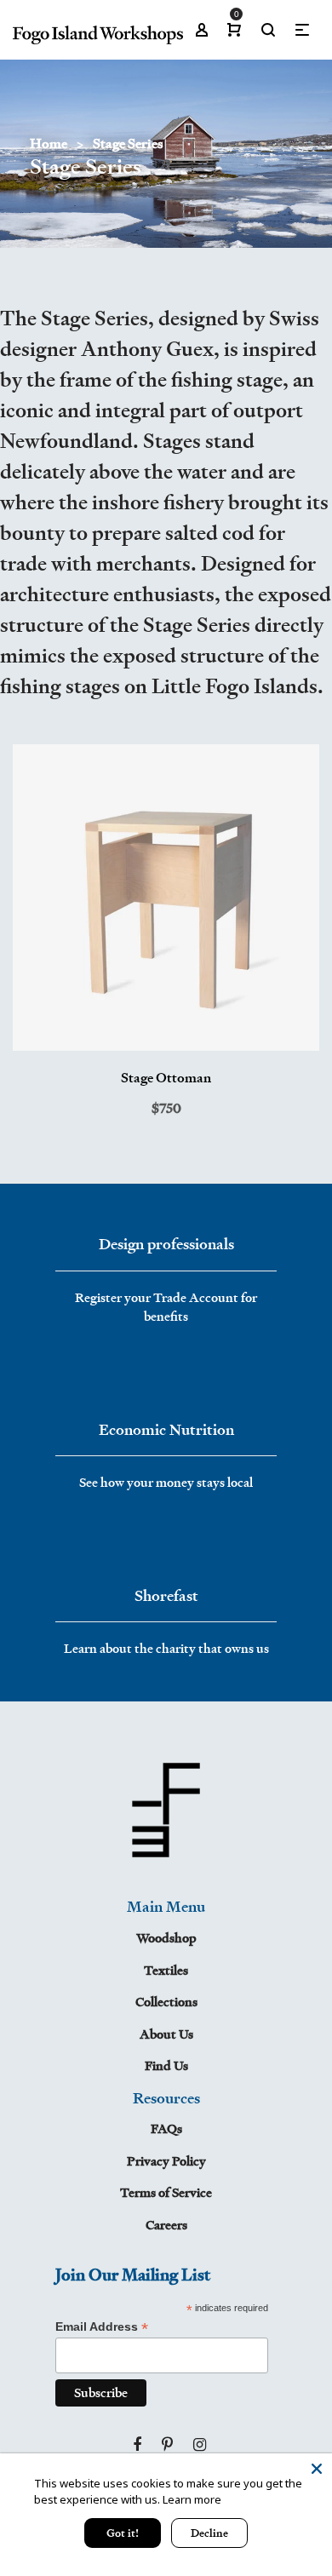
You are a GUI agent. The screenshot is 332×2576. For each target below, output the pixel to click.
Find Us (166, 2065)
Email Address (102, 2327)
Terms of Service (166, 2192)
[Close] (317, 2469)
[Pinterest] (167, 2445)
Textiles (166, 1970)
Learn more (192, 2499)
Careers (166, 2225)
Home (49, 143)
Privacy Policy (166, 2161)
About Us (166, 2034)
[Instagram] (200, 2445)
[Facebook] (137, 2445)
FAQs (166, 2128)
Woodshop (166, 1938)
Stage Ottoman (166, 1078)
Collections (166, 2002)
